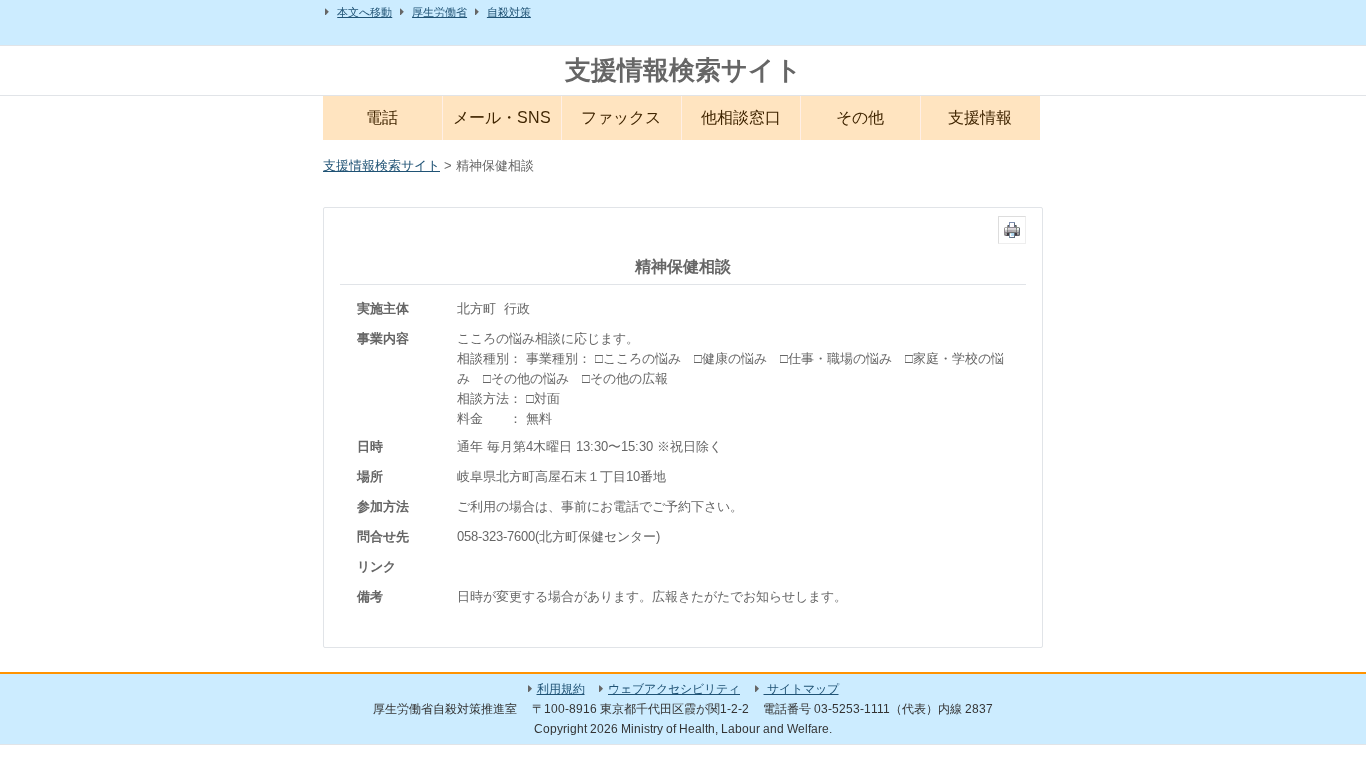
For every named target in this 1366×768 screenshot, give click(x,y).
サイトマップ (801, 689)
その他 (860, 117)
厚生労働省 (439, 12)
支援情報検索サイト (683, 70)
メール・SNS (502, 117)
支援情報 (980, 117)
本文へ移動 (364, 12)
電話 (382, 117)
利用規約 (561, 689)
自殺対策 (509, 12)
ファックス (621, 117)
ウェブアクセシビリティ (674, 689)
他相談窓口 (741, 117)
